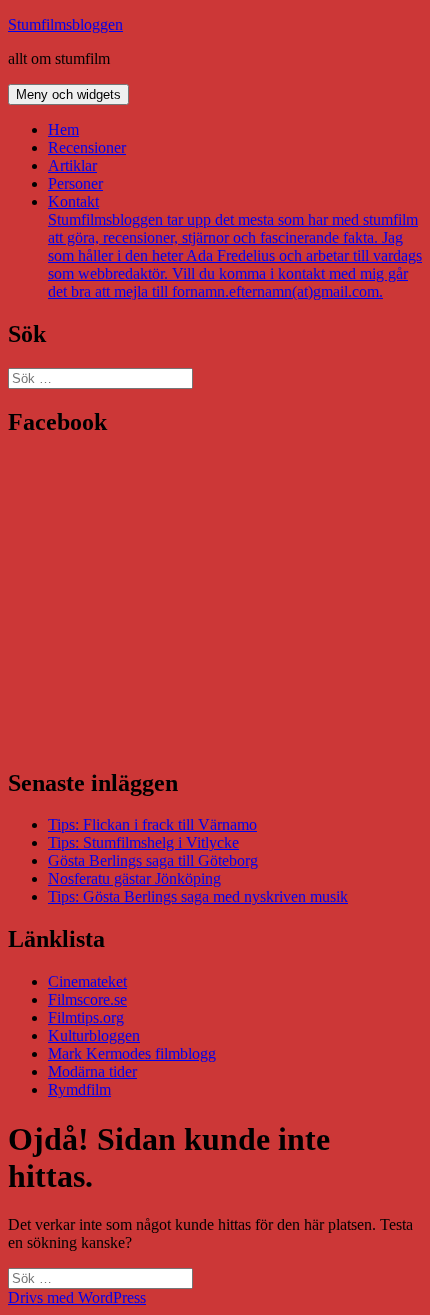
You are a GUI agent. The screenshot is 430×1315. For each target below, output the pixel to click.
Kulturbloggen (94, 1035)
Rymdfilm (79, 1089)
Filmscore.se (87, 999)
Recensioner (87, 147)
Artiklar (72, 165)
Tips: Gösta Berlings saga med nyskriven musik (198, 896)
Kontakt (235, 246)
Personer (75, 183)
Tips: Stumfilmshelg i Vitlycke (143, 842)
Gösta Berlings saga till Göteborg (153, 860)
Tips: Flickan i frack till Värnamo (152, 824)
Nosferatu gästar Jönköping (134, 878)
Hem (63, 129)
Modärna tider (92, 1071)
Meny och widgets (68, 94)
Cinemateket (87, 981)
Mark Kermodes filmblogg (132, 1053)
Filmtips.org (86, 1017)
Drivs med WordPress (77, 1297)
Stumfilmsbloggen (65, 24)
